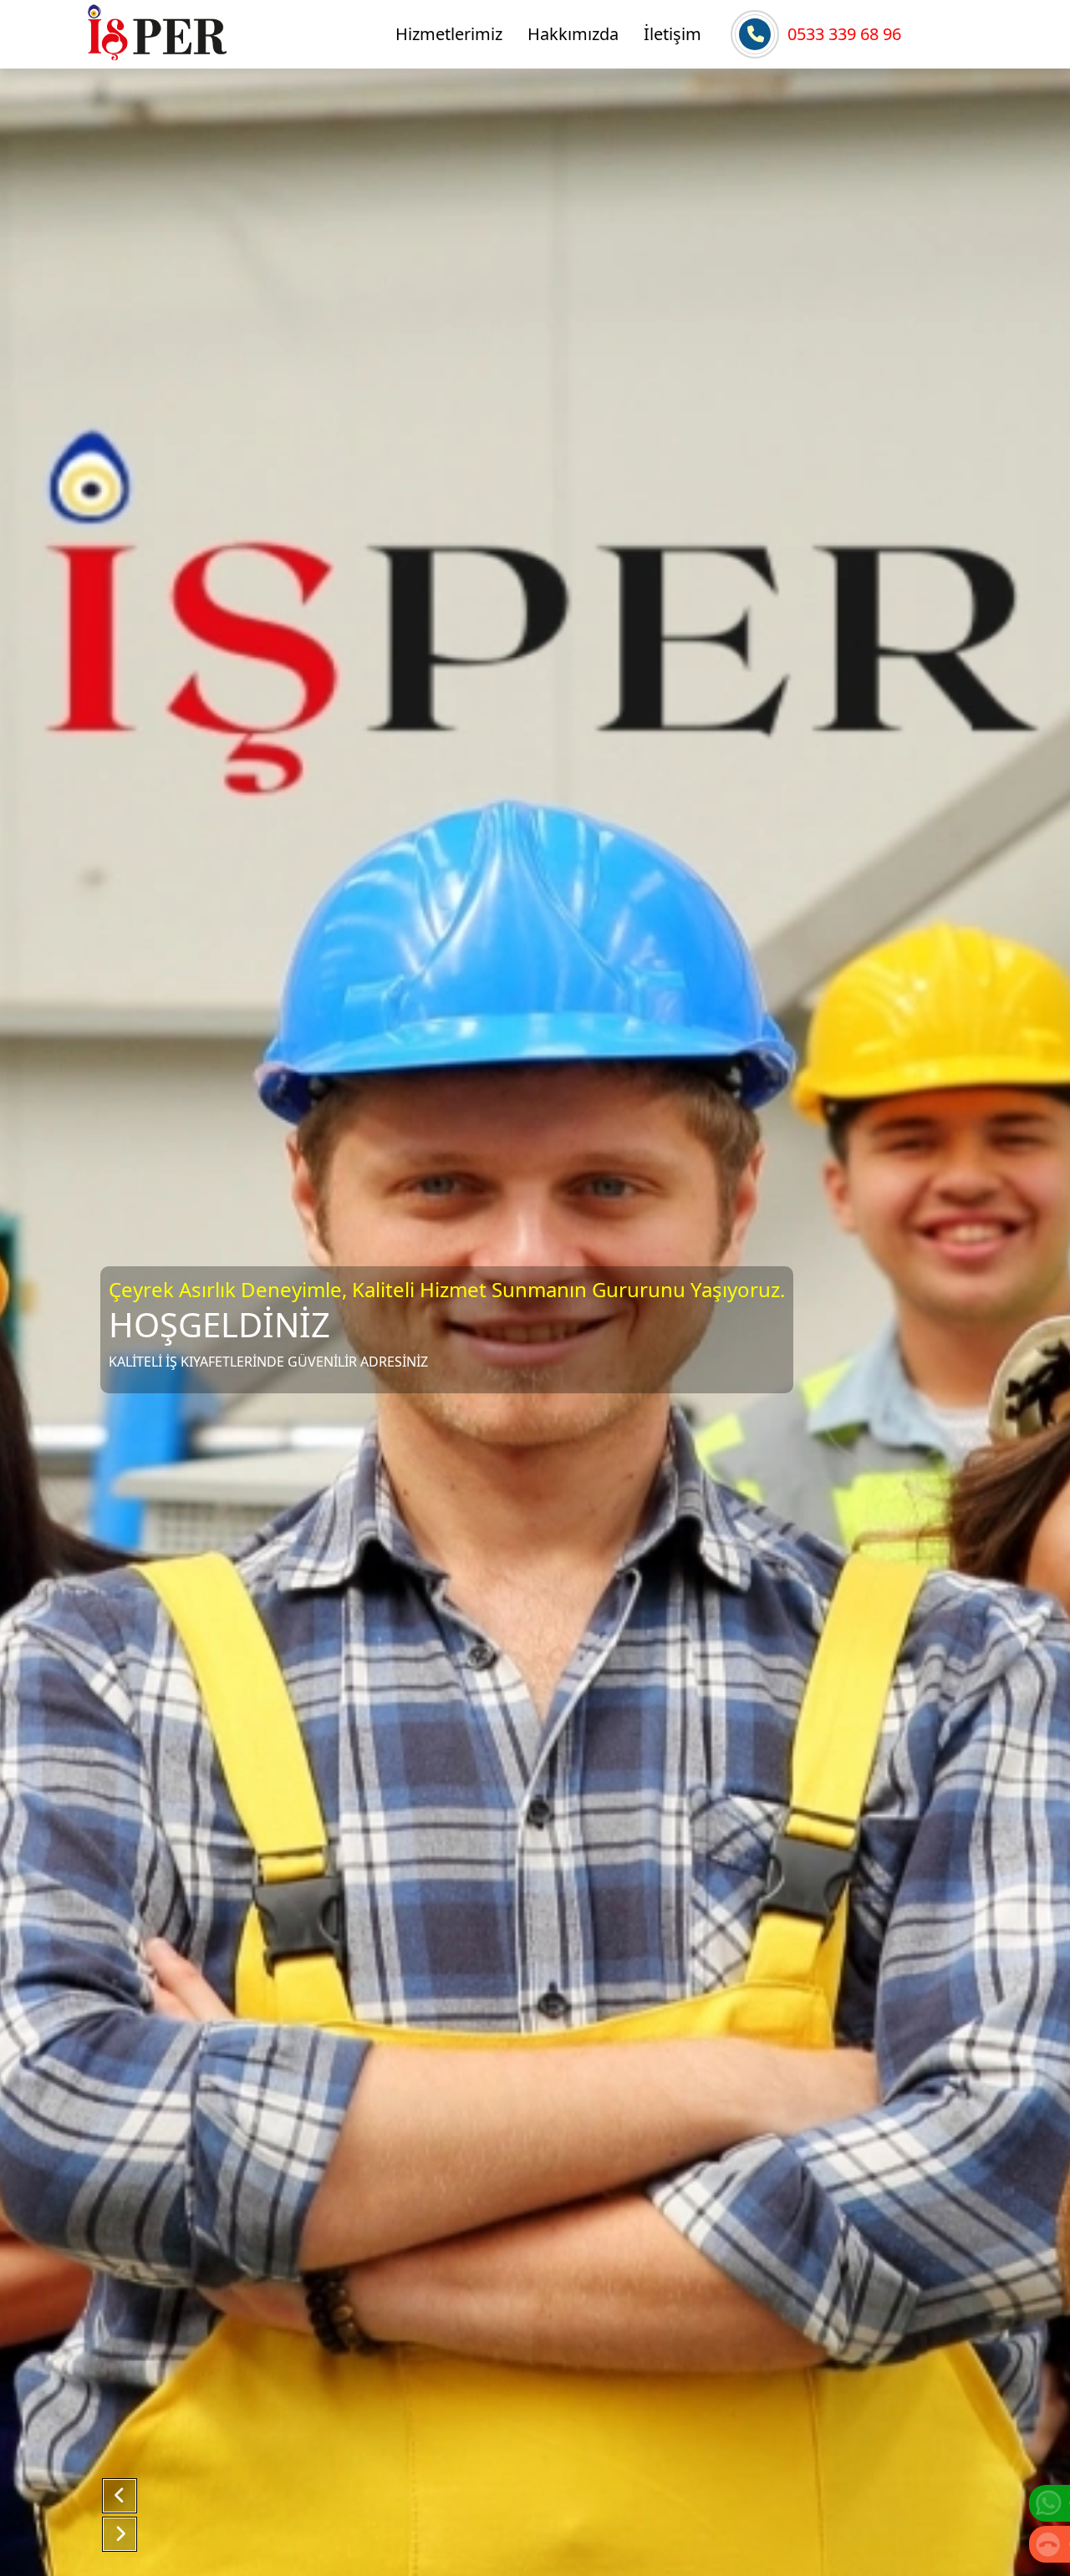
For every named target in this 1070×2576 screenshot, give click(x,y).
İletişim (673, 34)
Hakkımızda (573, 34)
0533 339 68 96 (844, 34)
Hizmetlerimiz (449, 34)
